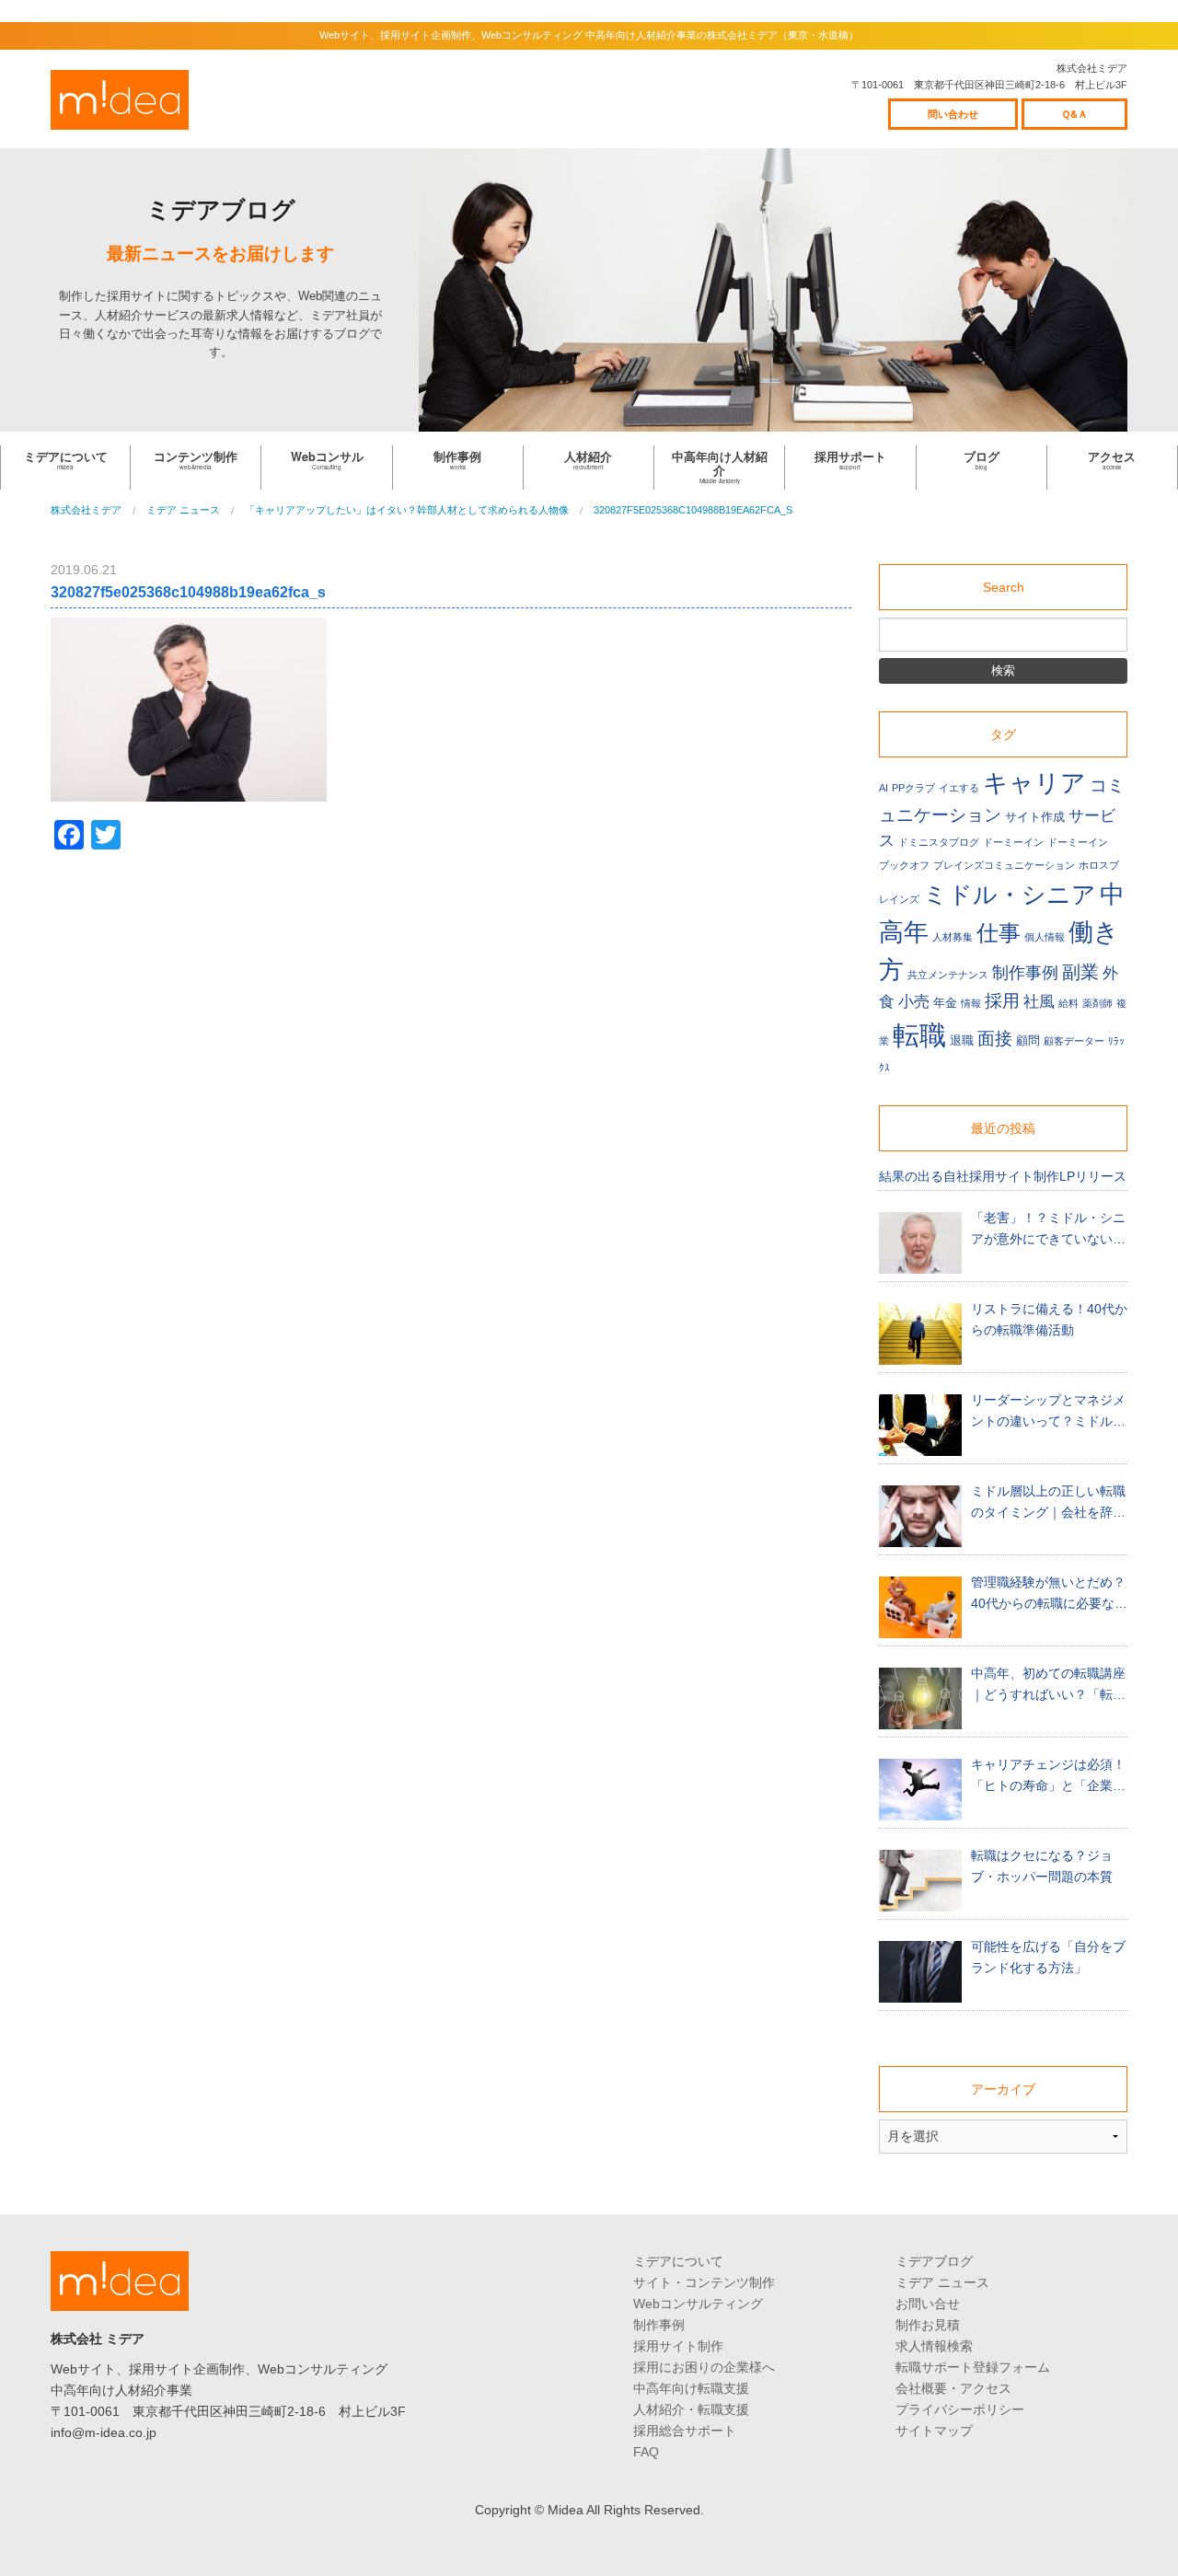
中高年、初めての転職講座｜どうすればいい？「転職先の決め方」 (1048, 1686)
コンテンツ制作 (196, 460)
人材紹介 (588, 460)
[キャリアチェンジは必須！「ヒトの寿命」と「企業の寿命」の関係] (920, 1790)
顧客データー (1074, 1041)
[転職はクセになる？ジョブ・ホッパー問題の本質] (920, 1881)
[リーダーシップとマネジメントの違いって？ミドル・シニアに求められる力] (920, 1425)
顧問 (1028, 1041)
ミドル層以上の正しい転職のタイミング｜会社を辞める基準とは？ (1048, 1503)
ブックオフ (904, 865)
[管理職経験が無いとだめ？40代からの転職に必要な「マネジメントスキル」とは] (920, 1607)
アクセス (1112, 460)
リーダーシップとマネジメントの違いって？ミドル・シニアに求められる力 (1048, 1412)
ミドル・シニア (1010, 895)
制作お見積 (928, 2325)
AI (883, 788)
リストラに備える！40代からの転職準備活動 (1049, 1319)
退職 (962, 1041)
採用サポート (850, 460)
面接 (995, 1039)
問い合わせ (953, 114)
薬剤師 (1097, 1003)
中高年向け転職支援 (691, 2388)
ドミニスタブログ (939, 842)
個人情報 (1045, 937)
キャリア (1034, 783)
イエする (959, 788)
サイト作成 (1035, 817)
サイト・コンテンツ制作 (704, 2282)
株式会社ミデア (120, 100)
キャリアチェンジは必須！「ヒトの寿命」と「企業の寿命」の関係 (1048, 1777)
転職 (919, 1035)
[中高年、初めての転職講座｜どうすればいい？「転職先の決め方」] (920, 1698)
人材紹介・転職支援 (691, 2409)
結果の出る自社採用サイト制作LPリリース (1003, 1176)
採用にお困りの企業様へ (704, 2367)
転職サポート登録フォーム (973, 2367)
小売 (914, 1002)
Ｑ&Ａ (1074, 114)
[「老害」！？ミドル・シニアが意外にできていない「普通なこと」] (920, 1243)
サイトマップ (934, 2431)
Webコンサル (327, 460)
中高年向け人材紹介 (720, 467)
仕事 (999, 933)
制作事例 (457, 460)
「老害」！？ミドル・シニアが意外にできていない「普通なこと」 (1048, 1230)
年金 (945, 1003)
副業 (1080, 971)
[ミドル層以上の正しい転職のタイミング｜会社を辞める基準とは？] (920, 1516)
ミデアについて (66, 460)
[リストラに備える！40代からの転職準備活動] (920, 1334)
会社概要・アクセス (953, 2388)
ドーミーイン (1013, 842)
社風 (1039, 1002)
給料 (1068, 1003)
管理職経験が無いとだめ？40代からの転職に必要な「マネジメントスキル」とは (1048, 1594)
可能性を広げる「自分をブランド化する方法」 (1048, 1957)
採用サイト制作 (678, 2346)
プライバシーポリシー (960, 2409)
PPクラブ (913, 788)
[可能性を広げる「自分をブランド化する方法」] (920, 1972)
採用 (1002, 1001)
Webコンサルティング (698, 2304)
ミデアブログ (934, 2261)
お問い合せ (928, 2304)
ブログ (982, 460)
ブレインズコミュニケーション (1004, 865)
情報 (971, 1003)
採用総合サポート (685, 2431)
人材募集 (953, 937)
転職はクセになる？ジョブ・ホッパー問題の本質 (1042, 1866)
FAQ (646, 2452)
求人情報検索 (934, 2346)
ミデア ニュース (942, 2282)
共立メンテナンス (948, 975)
